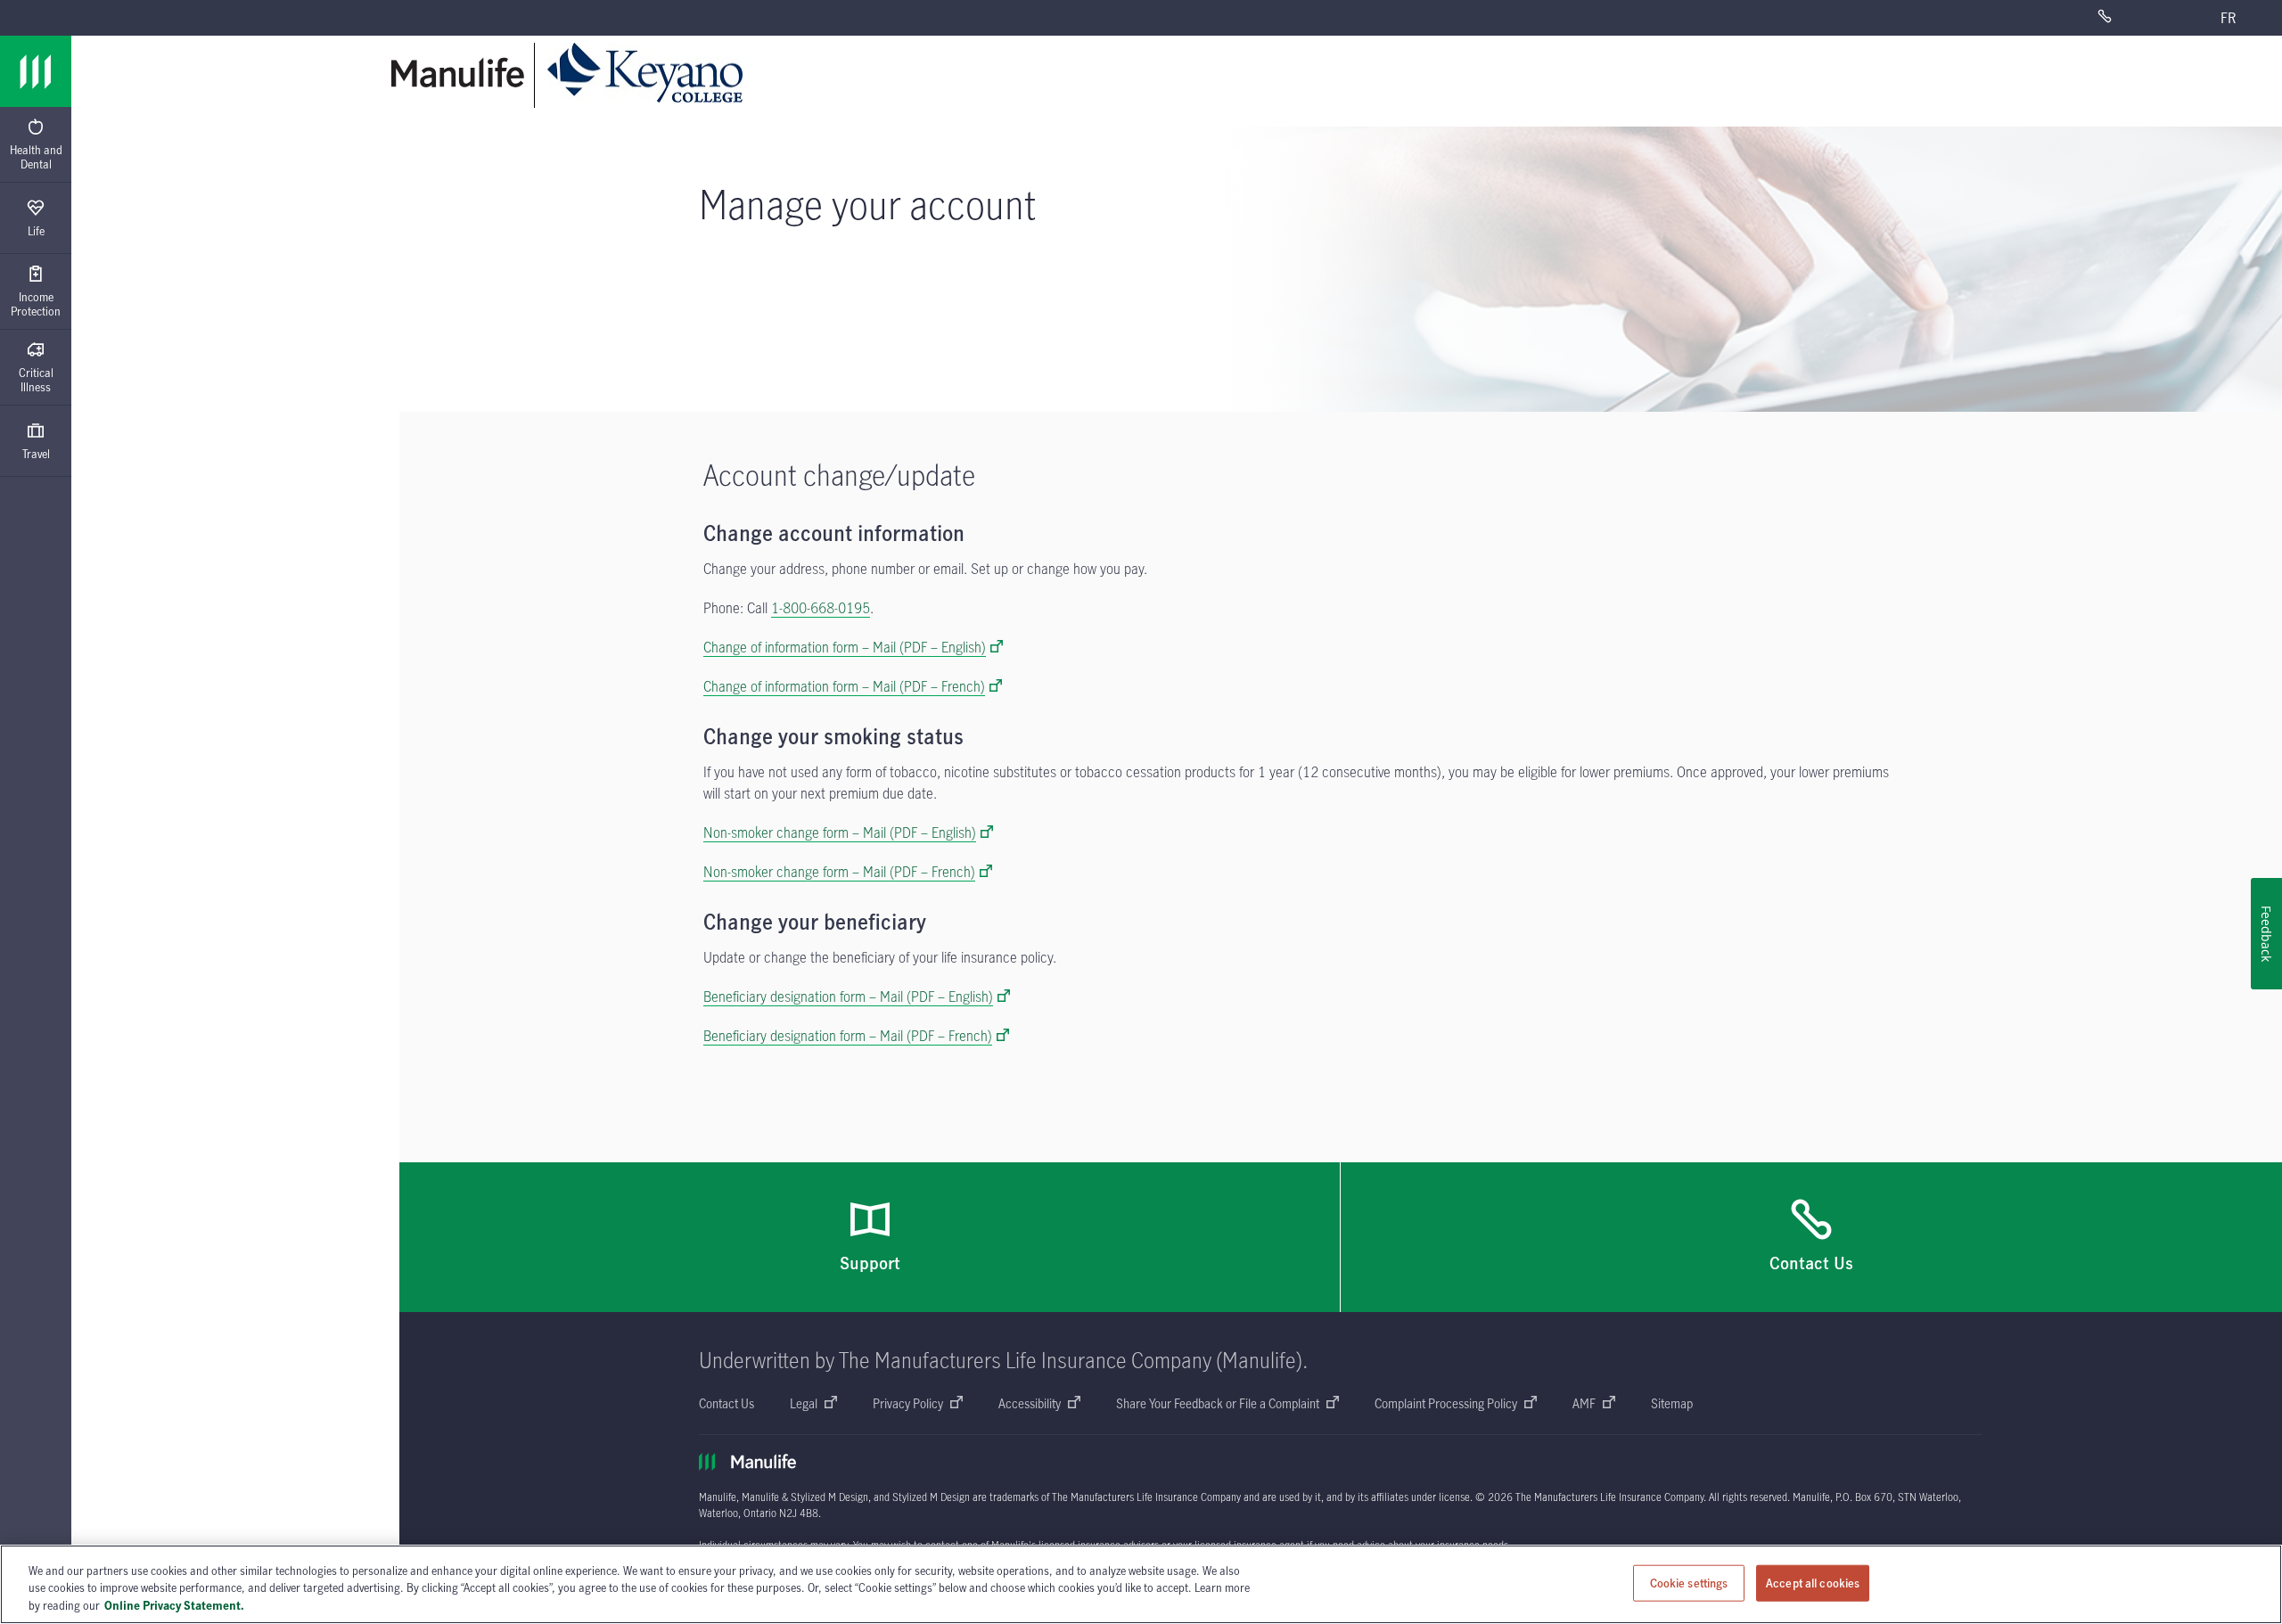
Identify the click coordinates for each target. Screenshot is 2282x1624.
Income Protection (36, 304)
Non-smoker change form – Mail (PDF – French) (839, 872)
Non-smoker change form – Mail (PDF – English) (840, 833)
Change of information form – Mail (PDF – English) (845, 647)
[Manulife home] (458, 73)
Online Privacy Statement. (174, 1605)
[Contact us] (2135, 18)
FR (2228, 18)
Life (36, 231)
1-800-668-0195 (821, 608)
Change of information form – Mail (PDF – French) (844, 686)
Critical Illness (36, 380)
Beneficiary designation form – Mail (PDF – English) (848, 997)
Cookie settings (1689, 1582)
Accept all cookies (1813, 1582)
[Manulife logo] (36, 71)
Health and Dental (36, 157)
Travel (36, 454)
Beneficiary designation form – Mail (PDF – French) (848, 1036)
